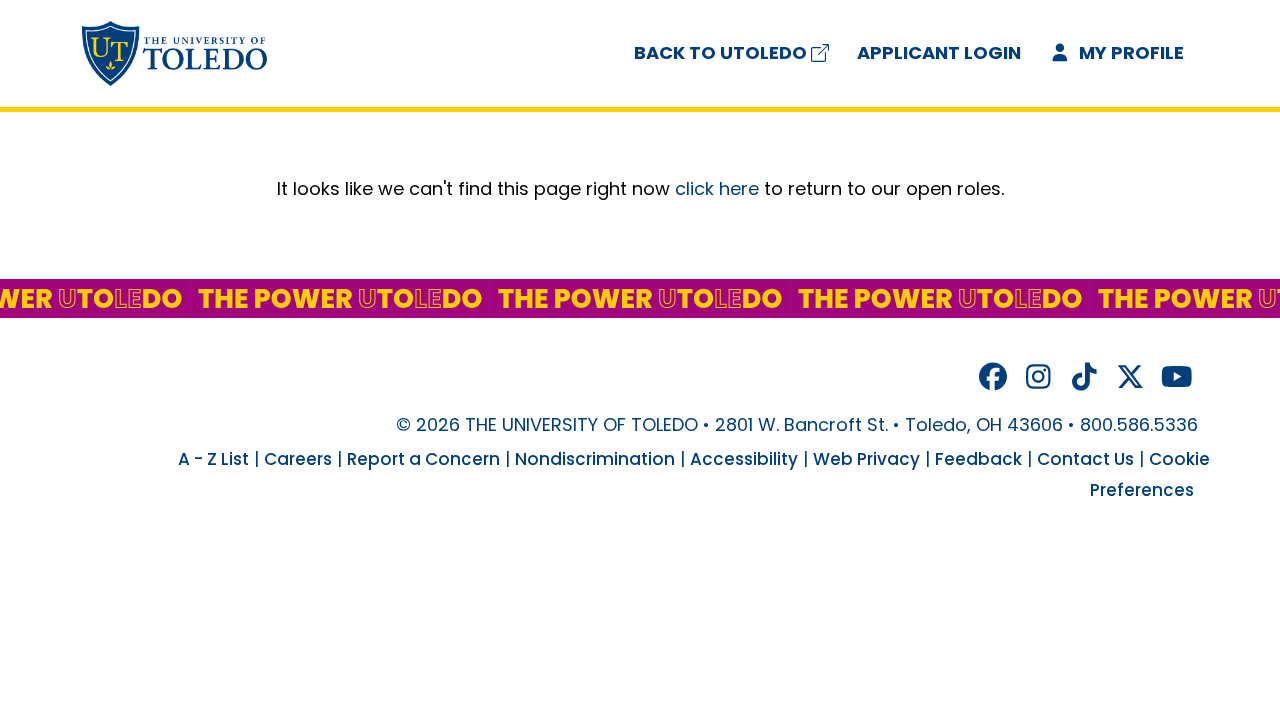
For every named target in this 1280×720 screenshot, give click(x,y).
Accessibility (744, 459)
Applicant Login (939, 52)
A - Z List (213, 459)
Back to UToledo (720, 52)
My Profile (1129, 52)
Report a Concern (423, 459)
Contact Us (1085, 459)
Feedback (978, 459)
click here (717, 188)
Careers (298, 459)
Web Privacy (866, 459)
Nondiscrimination (595, 459)
